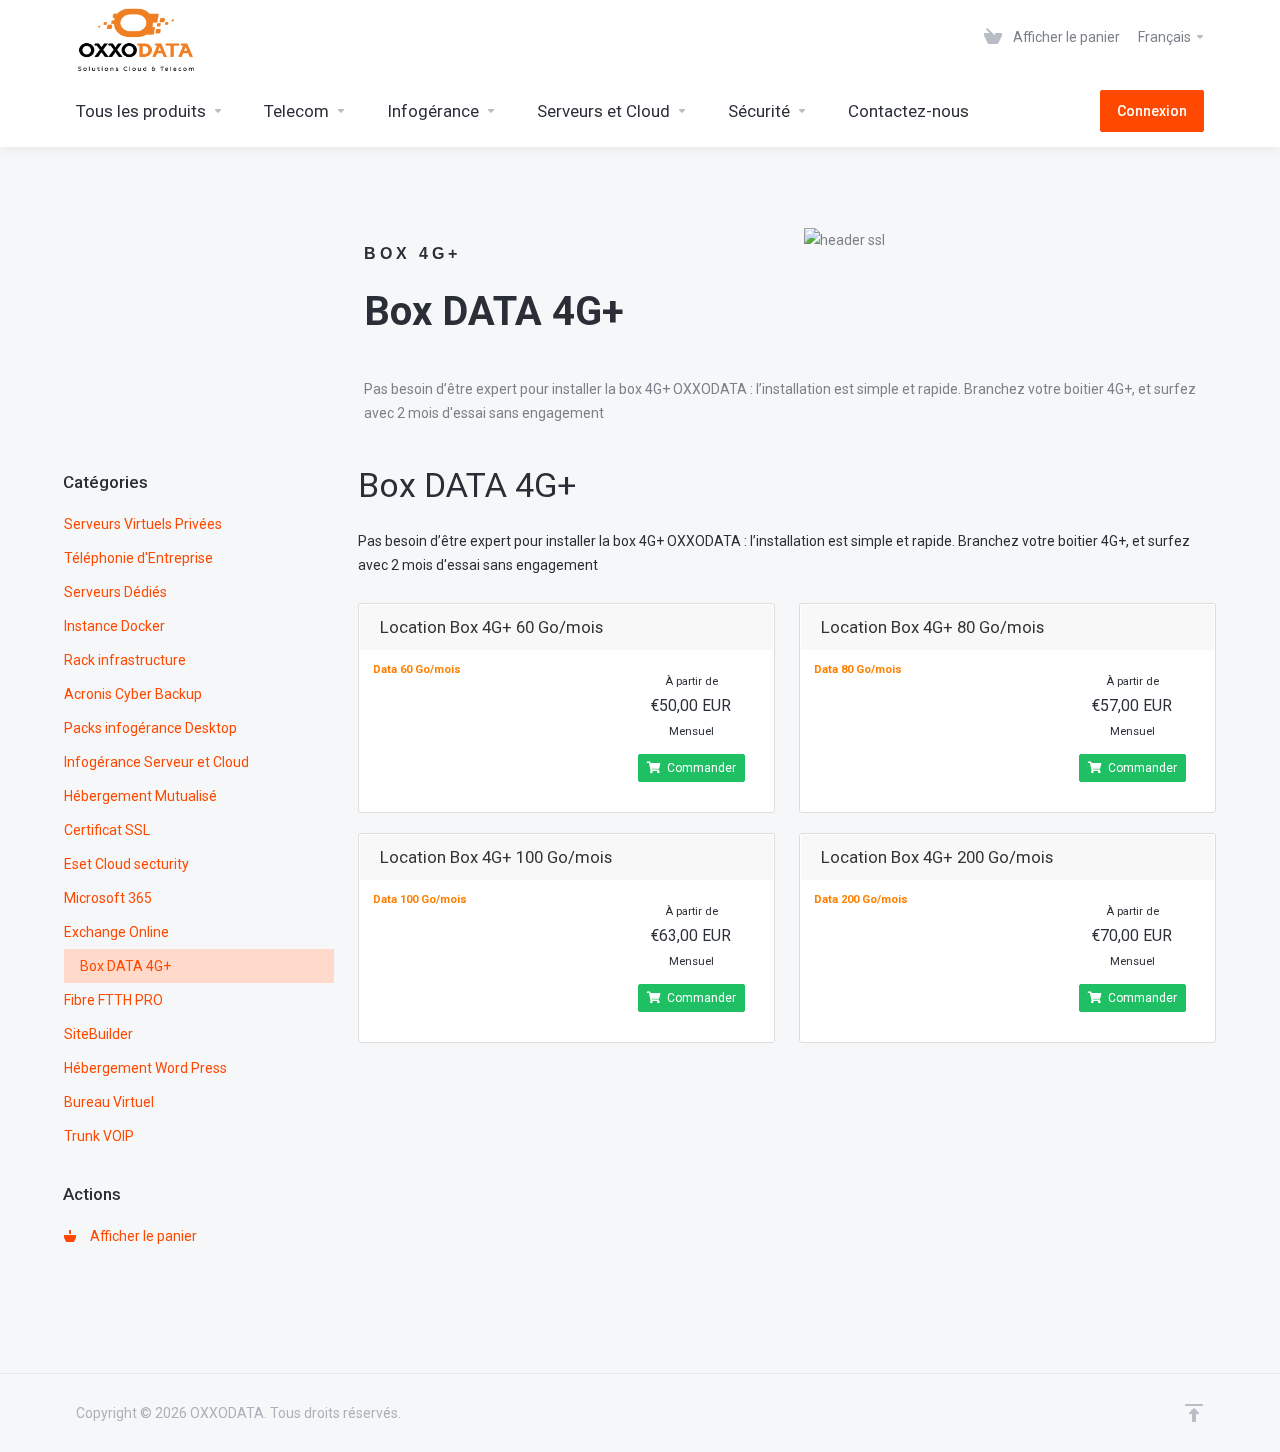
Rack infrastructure (125, 660)
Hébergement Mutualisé (140, 796)
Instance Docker (114, 626)
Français (1166, 37)
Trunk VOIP (99, 1136)
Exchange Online (116, 932)
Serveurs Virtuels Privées (143, 524)
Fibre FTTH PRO (113, 1000)
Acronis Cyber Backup (133, 694)
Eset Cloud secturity (126, 864)
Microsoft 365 (108, 898)
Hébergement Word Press (145, 1068)
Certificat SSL (107, 830)
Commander (701, 768)
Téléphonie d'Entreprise (138, 558)
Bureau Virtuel (109, 1102)
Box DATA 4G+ (125, 966)
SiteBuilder (98, 1034)
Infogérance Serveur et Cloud (156, 762)
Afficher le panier (140, 1236)
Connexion (1152, 111)
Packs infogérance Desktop (150, 728)
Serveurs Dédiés (115, 592)
